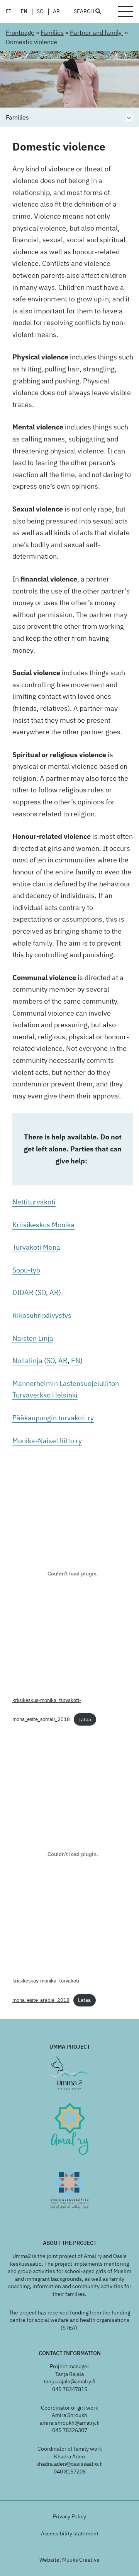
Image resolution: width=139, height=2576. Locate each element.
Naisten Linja (33, 1338)
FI (8, 12)
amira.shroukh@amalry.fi (70, 2423)
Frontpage (20, 32)
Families (52, 32)
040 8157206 (70, 2472)
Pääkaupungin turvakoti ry (53, 1418)
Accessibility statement (70, 2533)
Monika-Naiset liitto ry (47, 1441)
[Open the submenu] (129, 118)
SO (40, 12)
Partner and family (97, 32)
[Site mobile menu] (125, 12)
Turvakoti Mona (36, 1247)
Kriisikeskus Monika (43, 1225)
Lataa (85, 1720)
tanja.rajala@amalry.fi (69, 2381)
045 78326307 (70, 2430)
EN (24, 12)
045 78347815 (70, 2389)
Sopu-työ (26, 1270)
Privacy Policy (69, 2516)
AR (56, 12)
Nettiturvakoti (34, 1202)
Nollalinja (28, 1361)
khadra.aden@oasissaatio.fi (69, 2464)
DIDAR (23, 1292)
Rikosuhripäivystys (42, 1315)
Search (85, 12)
